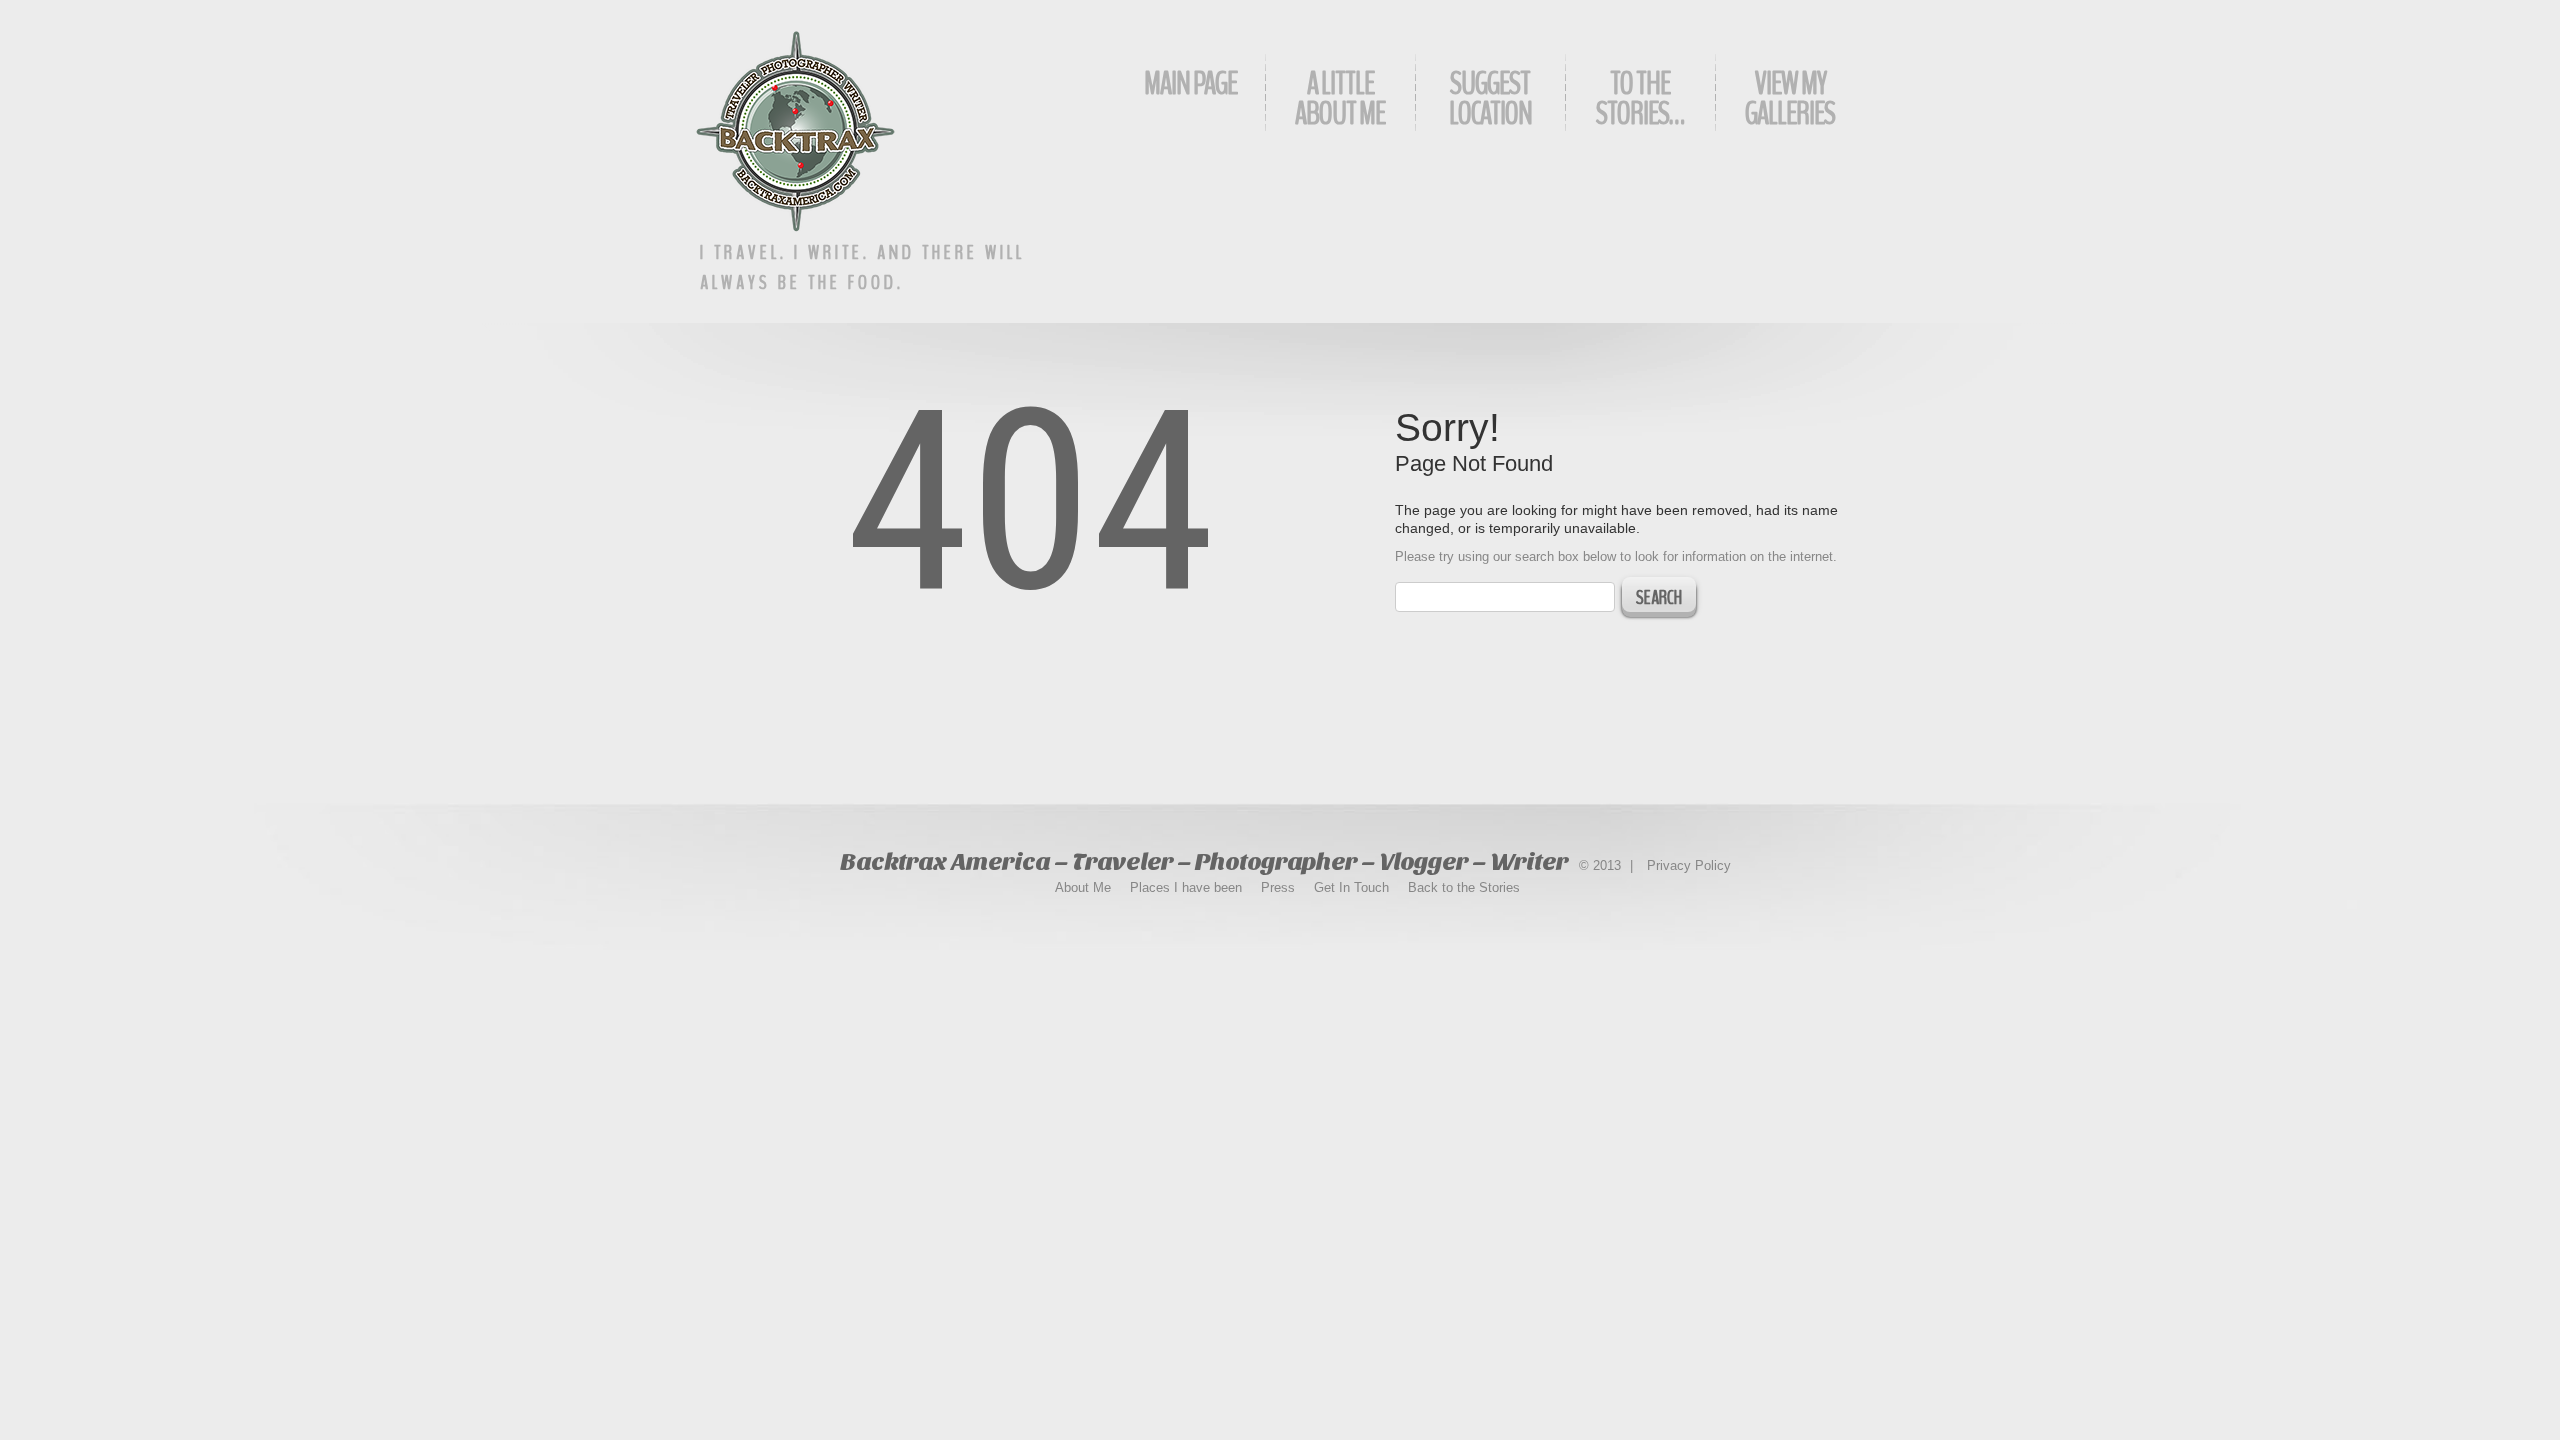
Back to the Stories (1464, 887)
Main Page (1190, 83)
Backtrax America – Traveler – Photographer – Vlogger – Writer (1204, 861)
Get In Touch (1351, 887)
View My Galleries (1790, 98)
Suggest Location (1490, 98)
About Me (1083, 887)
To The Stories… (1640, 98)
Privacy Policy (1689, 865)
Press (1278, 887)
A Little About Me (1340, 98)
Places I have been (1186, 887)
